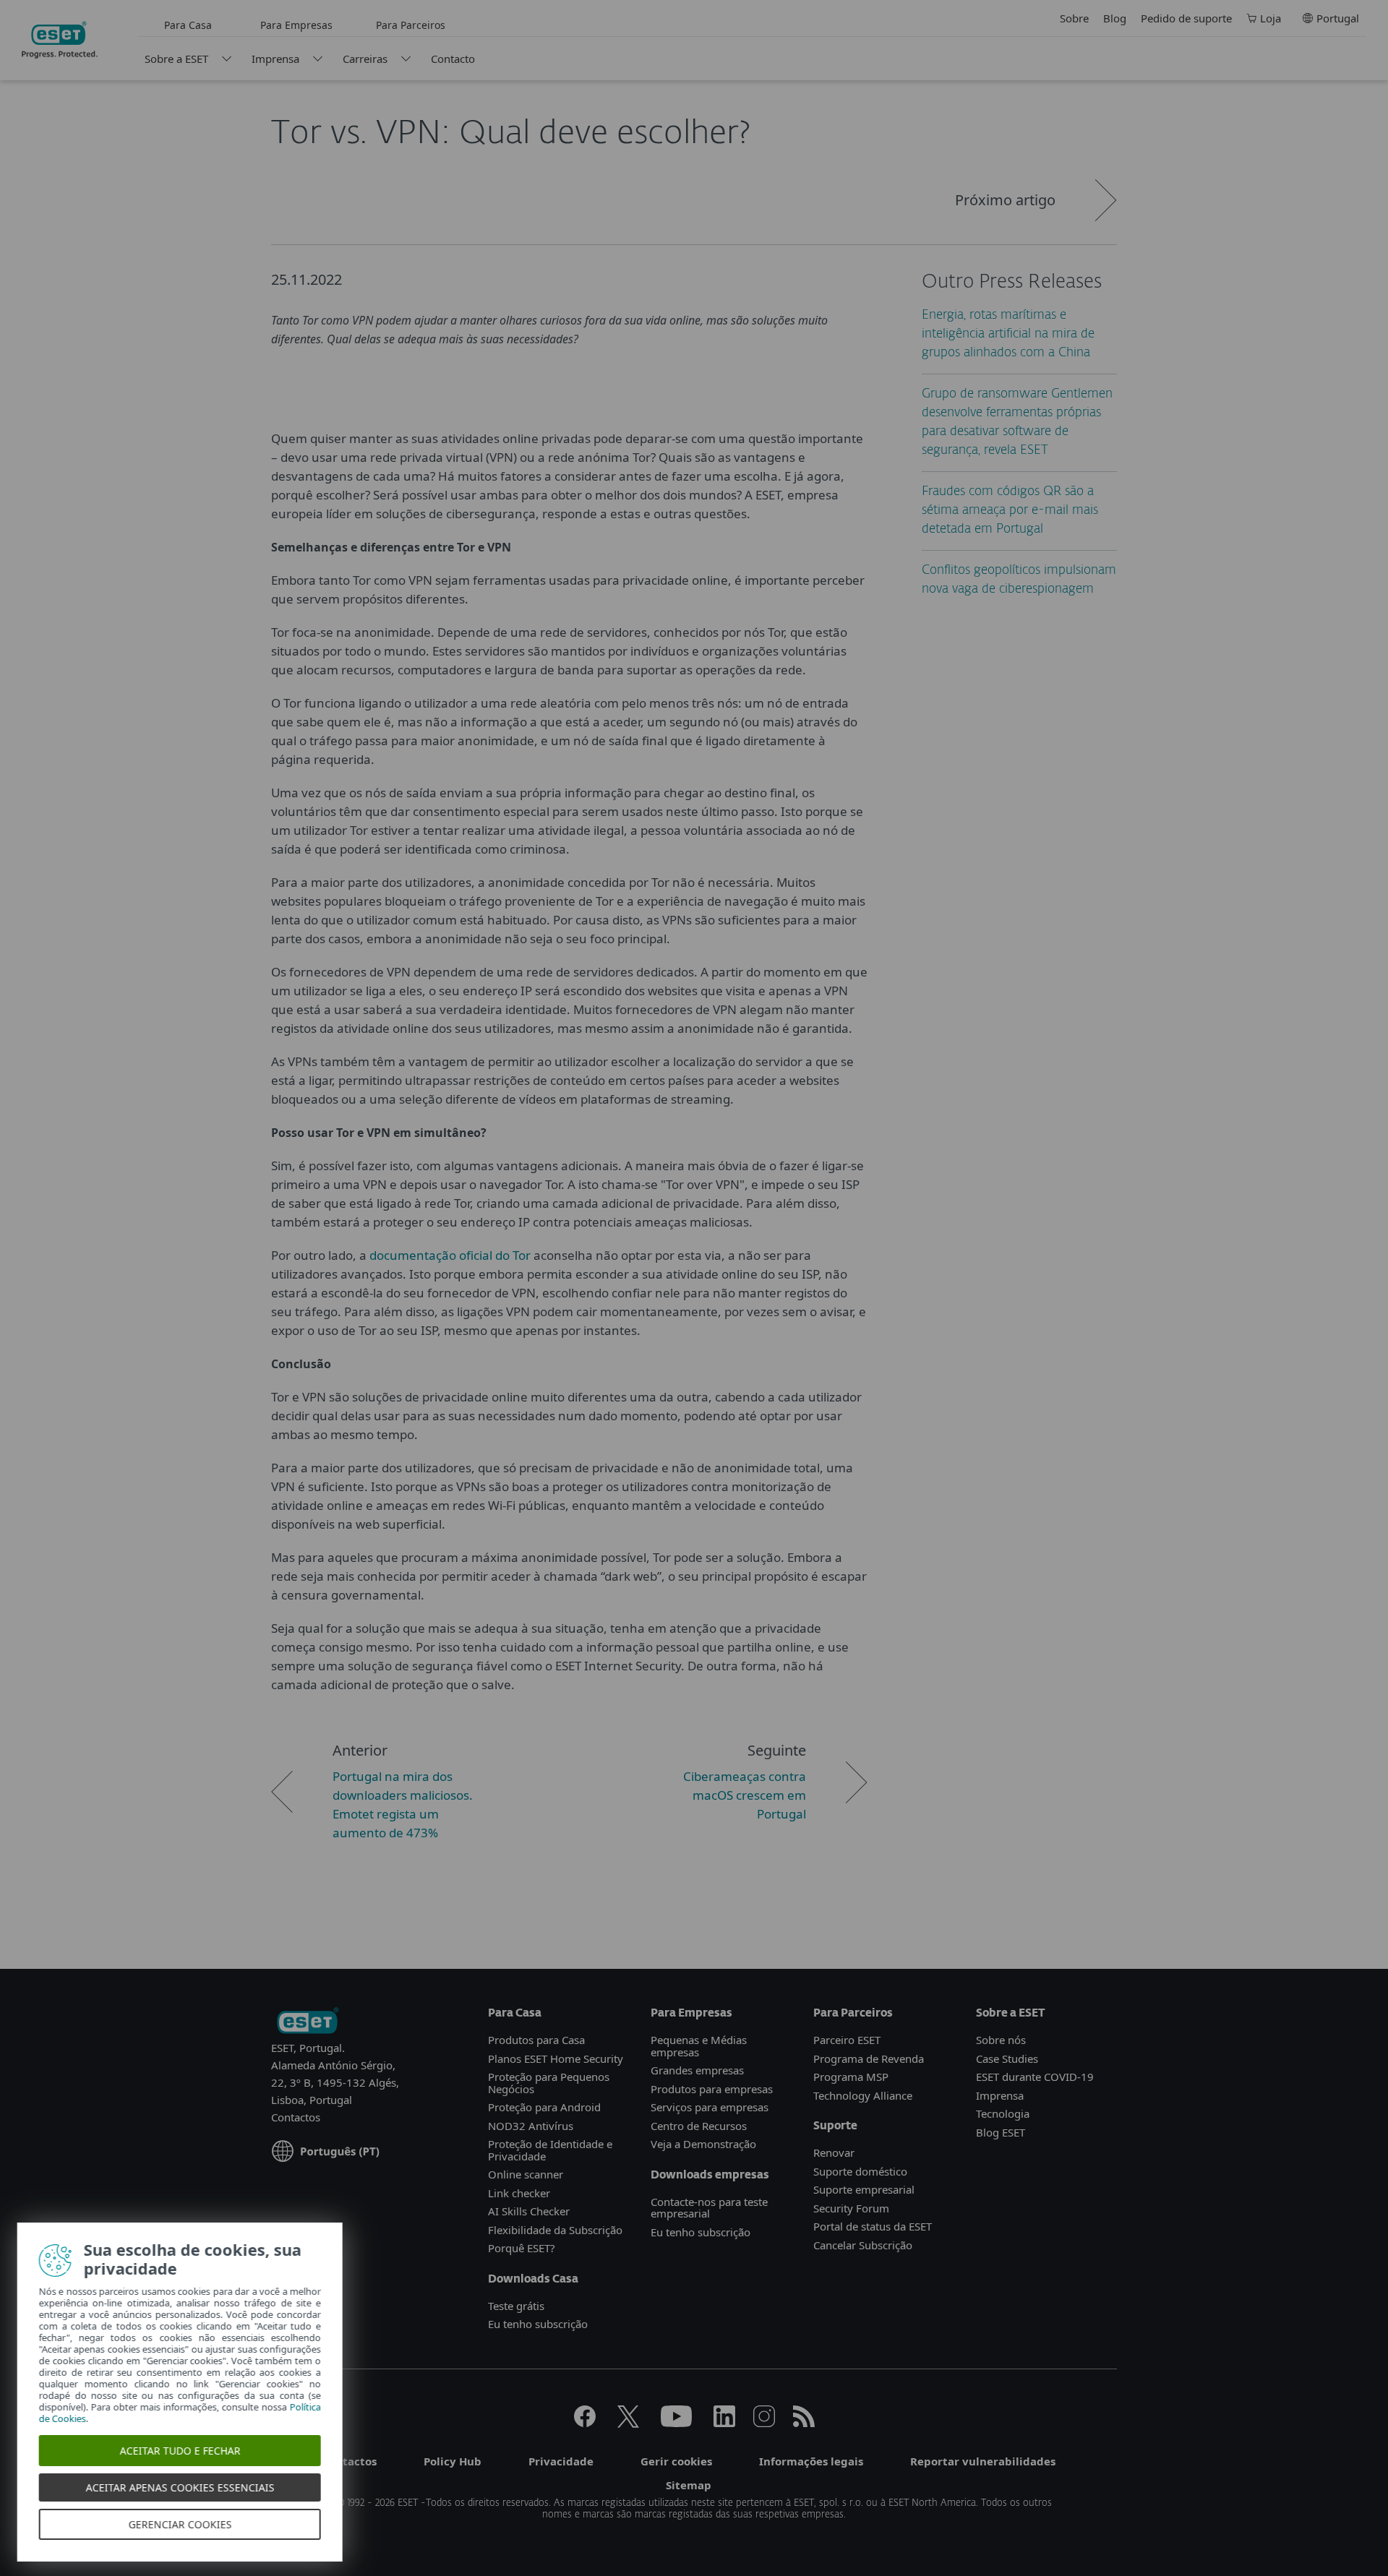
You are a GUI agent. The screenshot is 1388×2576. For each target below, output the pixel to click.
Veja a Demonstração (703, 2144)
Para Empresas (296, 25)
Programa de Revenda (869, 2058)
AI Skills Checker (529, 2211)
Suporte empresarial (864, 2189)
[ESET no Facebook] (585, 2423)
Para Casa (188, 25)
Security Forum (851, 2208)
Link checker (519, 2193)
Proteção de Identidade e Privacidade (550, 2150)
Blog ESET (1001, 2132)
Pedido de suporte (1186, 18)
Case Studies (1007, 2058)
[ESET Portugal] (307, 2022)
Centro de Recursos (699, 2126)
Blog (1115, 18)
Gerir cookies (676, 2461)
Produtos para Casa (536, 2040)
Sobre (1074, 18)
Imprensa (275, 59)
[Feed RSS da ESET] (804, 2423)
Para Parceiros (411, 25)
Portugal (1338, 18)
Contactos (296, 2117)
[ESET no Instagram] (764, 2423)
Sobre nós (1001, 2040)
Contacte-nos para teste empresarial (709, 2208)
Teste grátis (516, 2306)
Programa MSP (851, 2077)
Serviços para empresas (710, 2107)
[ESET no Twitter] (628, 2423)
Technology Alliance (863, 2095)
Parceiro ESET (847, 2040)
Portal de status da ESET (873, 2226)
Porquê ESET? (522, 2248)
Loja (1271, 18)
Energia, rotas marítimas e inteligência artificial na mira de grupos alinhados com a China (1008, 334)
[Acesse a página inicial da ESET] (60, 40)
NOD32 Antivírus (531, 2126)
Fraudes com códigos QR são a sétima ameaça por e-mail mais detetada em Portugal (1010, 511)
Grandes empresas (697, 2070)
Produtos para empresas (712, 2089)
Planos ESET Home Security (556, 2058)
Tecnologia (1003, 2113)
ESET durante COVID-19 (1035, 2077)
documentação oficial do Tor (450, 1255)
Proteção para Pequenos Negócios (549, 2083)
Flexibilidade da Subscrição (555, 2230)
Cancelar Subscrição (863, 2245)
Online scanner (526, 2174)
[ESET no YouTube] (676, 2423)
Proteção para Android (544, 2107)
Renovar (834, 2152)
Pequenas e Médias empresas (699, 2046)
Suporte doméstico (860, 2171)
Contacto (453, 59)
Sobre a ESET (176, 59)
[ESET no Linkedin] (724, 2423)
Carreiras (365, 59)
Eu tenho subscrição (538, 2324)
